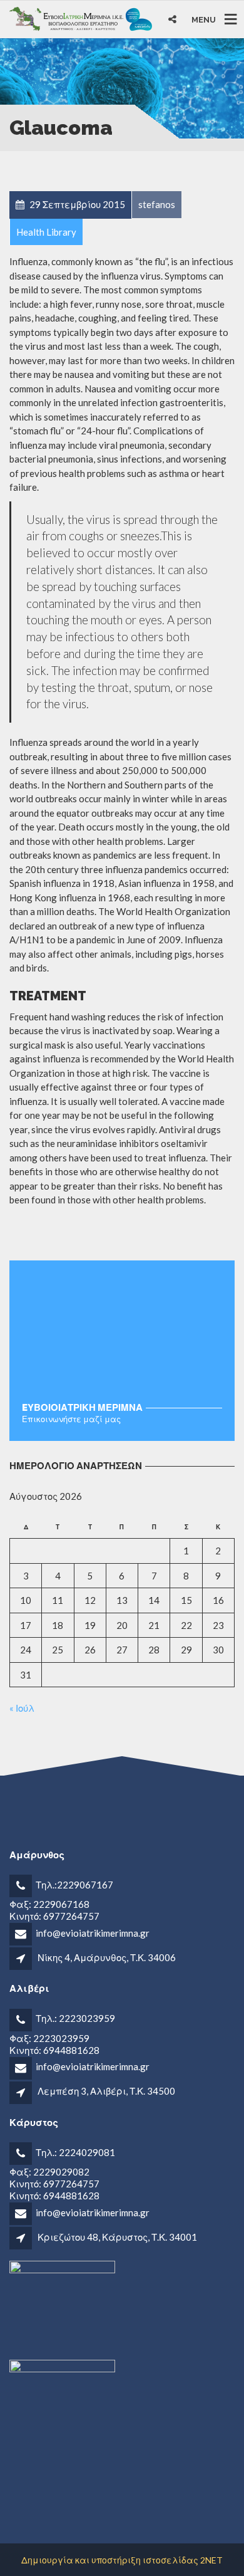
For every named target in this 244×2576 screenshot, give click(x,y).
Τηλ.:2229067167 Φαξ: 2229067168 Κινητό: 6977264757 (61, 1900)
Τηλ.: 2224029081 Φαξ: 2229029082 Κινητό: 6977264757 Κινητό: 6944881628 (62, 2174)
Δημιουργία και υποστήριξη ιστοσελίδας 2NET (122, 2560)
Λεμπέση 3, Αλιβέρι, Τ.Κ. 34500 (106, 2091)
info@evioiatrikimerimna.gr (93, 1933)
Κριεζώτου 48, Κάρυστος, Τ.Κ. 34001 (117, 2237)
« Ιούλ (22, 1708)
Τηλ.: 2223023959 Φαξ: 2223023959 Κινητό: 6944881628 (62, 2034)
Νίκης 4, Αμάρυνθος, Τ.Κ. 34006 (107, 1957)
